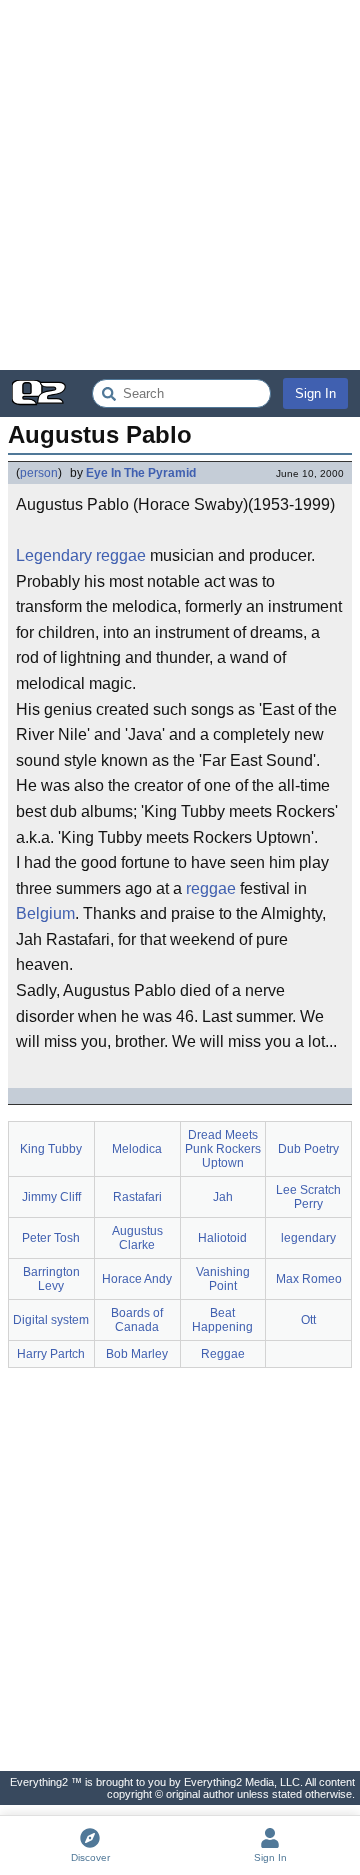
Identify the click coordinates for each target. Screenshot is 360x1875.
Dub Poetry (308, 1149)
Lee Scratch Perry (308, 1197)
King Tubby (51, 1149)
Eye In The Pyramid (141, 473)
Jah (223, 1197)
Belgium (45, 913)
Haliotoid (222, 1238)
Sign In (315, 393)
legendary (308, 1238)
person (39, 473)
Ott (308, 1320)
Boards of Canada (137, 1320)
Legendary (54, 555)
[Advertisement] (180, 185)
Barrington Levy (51, 1279)
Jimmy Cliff (51, 1197)
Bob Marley (137, 1354)
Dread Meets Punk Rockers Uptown (223, 1149)
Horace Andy (137, 1279)
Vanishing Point (223, 1279)
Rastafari (137, 1197)
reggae (121, 555)
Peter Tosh (51, 1238)
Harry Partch (51, 1354)
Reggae (223, 1354)
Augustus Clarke (137, 1238)
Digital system (51, 1320)
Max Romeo (309, 1279)
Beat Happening (222, 1320)
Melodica (137, 1149)
